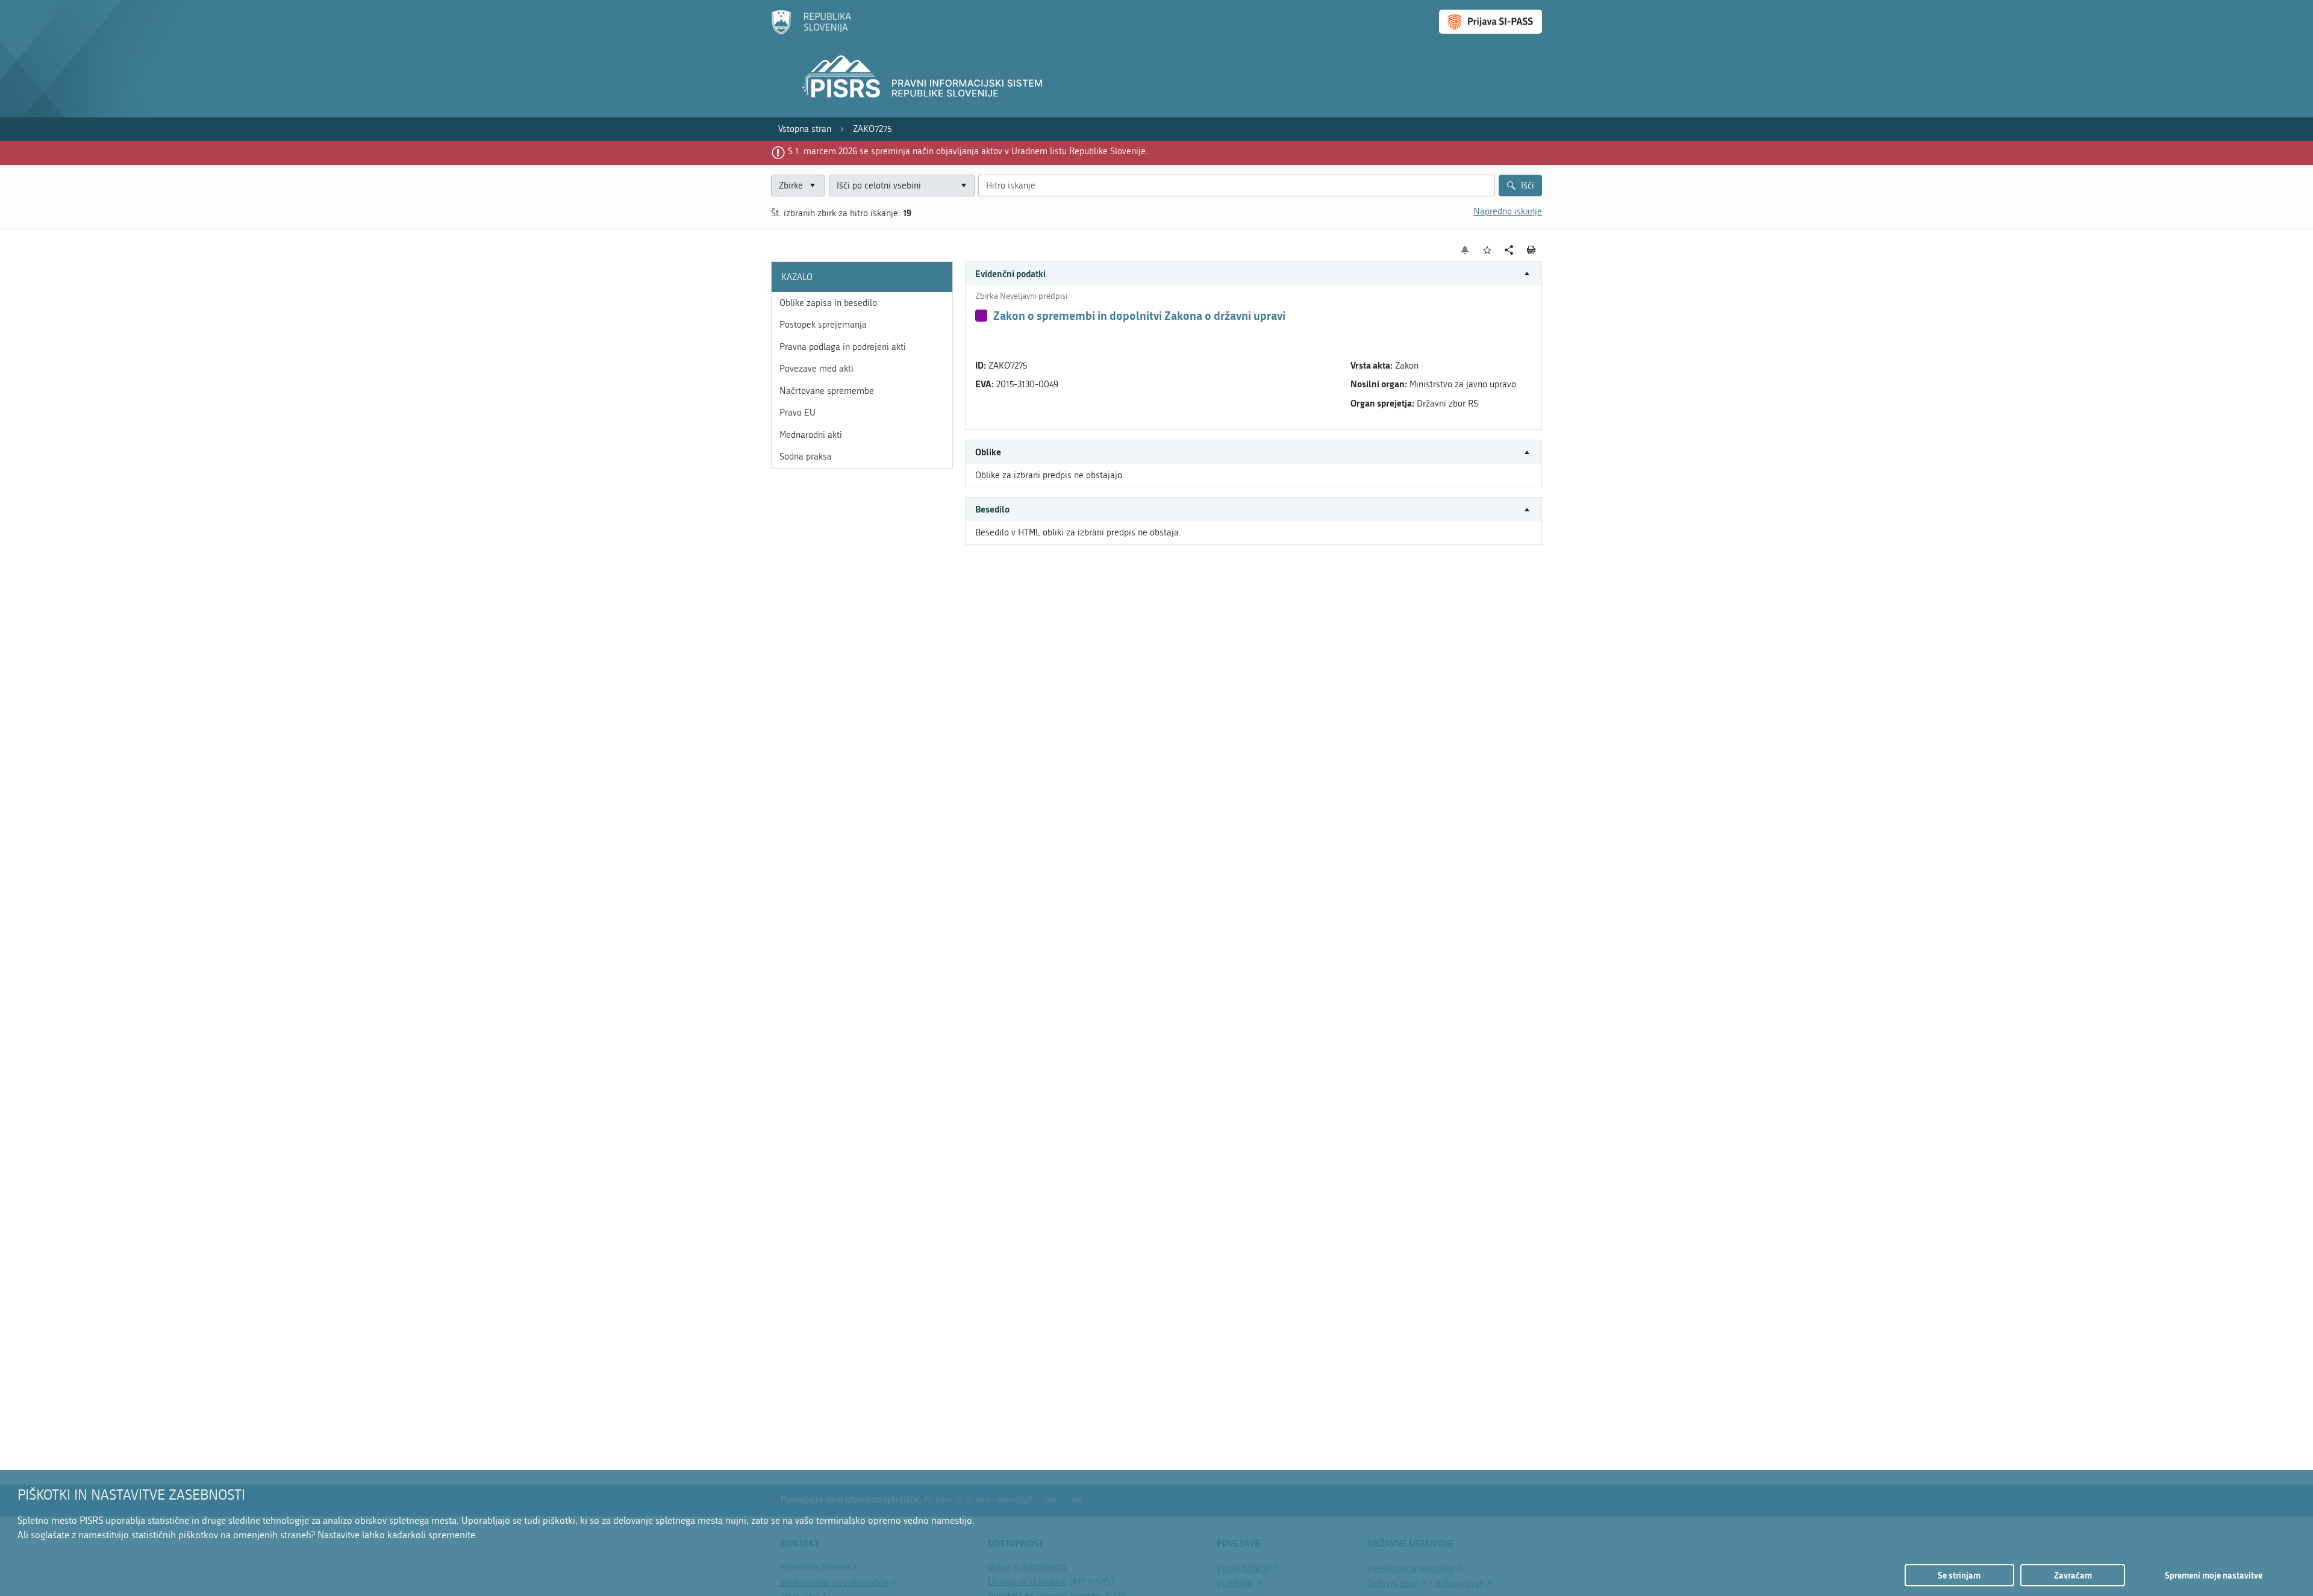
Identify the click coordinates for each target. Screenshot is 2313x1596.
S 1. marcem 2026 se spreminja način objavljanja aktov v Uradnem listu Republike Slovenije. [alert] (968, 151)
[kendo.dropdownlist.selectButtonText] (963, 186)
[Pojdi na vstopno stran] (811, 32)
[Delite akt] (1509, 250)
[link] (805, 129)
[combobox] (902, 186)
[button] (1253, 274)
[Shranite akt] (1487, 250)
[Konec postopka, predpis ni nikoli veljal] (981, 316)
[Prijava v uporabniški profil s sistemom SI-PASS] (1490, 22)
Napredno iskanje (1508, 211)
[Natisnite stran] (1531, 250)
